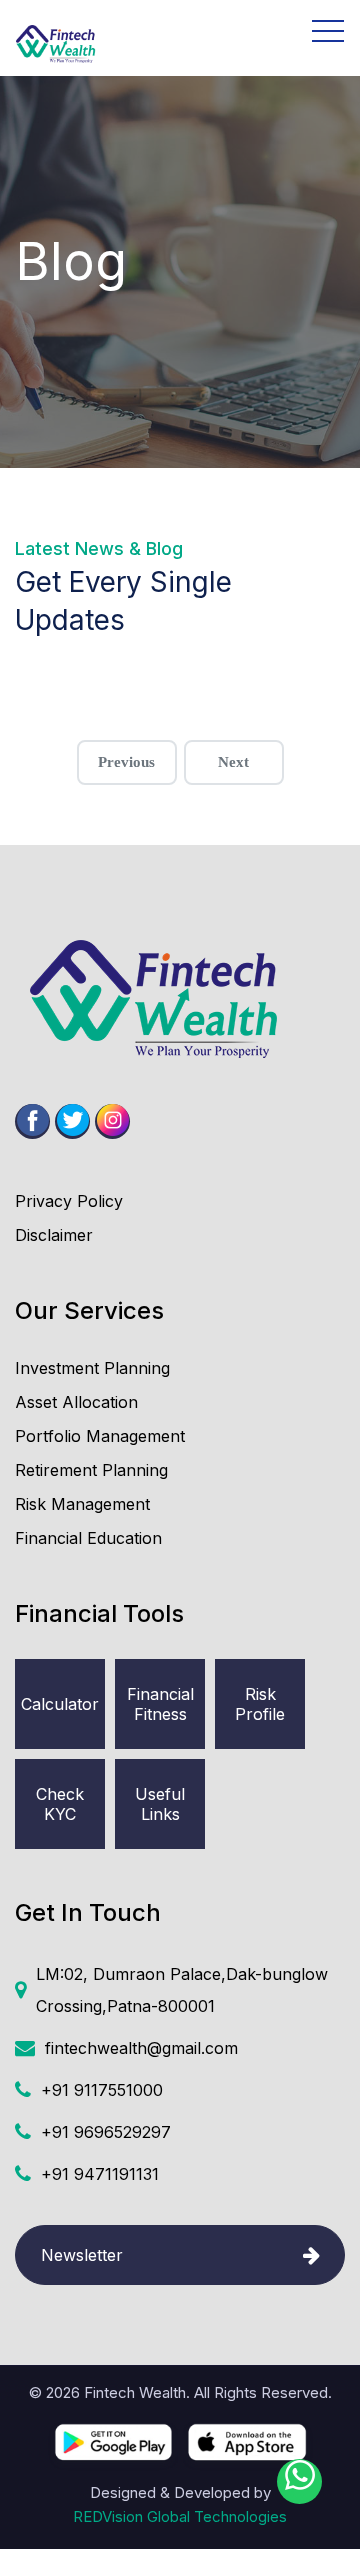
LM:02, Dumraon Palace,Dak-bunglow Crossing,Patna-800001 (182, 1990)
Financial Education (88, 1538)
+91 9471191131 (100, 2174)
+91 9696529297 (106, 2132)
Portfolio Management (100, 1436)
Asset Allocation (76, 1402)
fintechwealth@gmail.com (141, 2048)
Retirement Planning (91, 1470)
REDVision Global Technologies (180, 2516)
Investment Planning (92, 1368)
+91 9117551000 (102, 2090)
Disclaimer (54, 1235)
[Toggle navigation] (222, 30)
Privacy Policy (69, 1201)
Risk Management (82, 1504)
